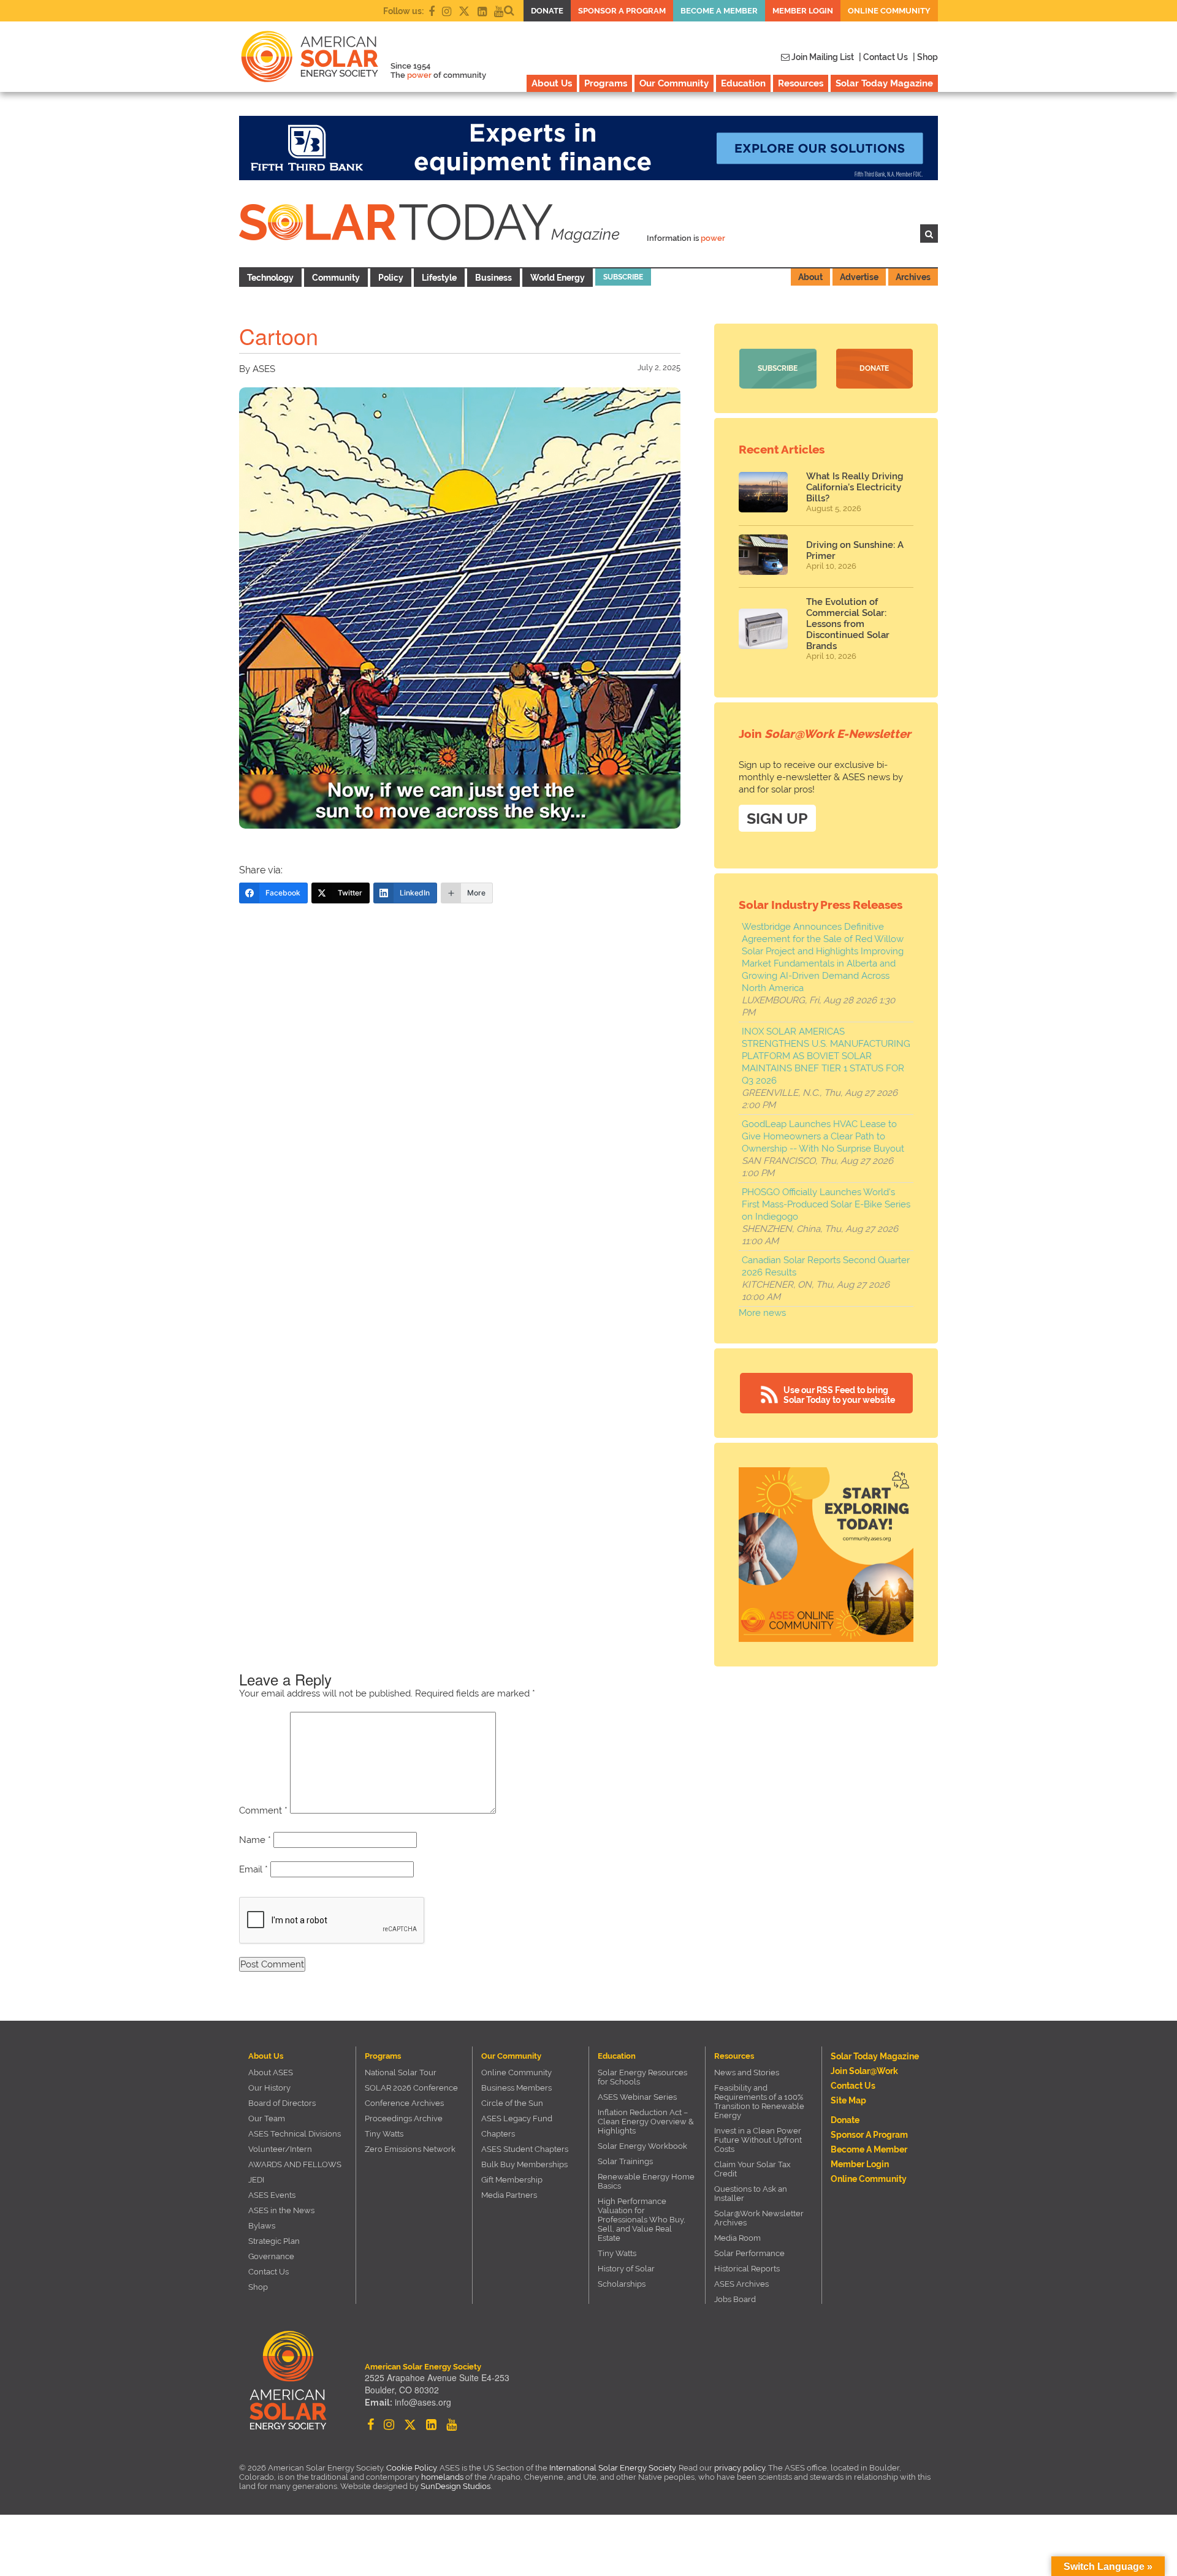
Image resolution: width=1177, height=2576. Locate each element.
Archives (913, 277)
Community (336, 278)
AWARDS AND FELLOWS (295, 2164)
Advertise (859, 277)
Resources (801, 83)
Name (255, 1840)
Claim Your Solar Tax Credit (752, 2169)
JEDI (256, 2180)
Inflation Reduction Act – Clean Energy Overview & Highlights (646, 2122)
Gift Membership (512, 2180)
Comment (263, 1810)
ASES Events (272, 2195)
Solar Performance (749, 2253)
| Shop (925, 57)
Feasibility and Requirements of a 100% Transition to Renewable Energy (759, 2102)
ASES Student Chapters (525, 2149)
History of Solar (626, 2269)
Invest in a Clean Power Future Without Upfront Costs (758, 2140)
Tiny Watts (384, 2134)
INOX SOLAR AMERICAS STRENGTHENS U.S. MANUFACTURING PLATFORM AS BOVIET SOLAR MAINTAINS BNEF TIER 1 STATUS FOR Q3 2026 (826, 1056)
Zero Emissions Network (410, 2149)
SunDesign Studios (455, 2486)
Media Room (737, 2238)
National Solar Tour (401, 2073)
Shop (258, 2287)
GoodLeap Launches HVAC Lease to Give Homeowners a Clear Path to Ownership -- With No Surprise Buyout (823, 1136)
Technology (270, 278)
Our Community (674, 83)
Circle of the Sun (512, 2103)
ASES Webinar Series (637, 2097)
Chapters (498, 2134)
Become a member (719, 11)
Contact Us (269, 2272)
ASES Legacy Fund (517, 2118)
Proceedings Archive (404, 2118)
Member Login (803, 11)
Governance (271, 2256)
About (810, 277)
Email (253, 1869)
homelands (442, 2477)
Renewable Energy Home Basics (646, 2181)
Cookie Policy (411, 2468)
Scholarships (622, 2284)
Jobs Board (735, 2299)
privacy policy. (741, 2468)
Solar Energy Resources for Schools (642, 2077)
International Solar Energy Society (612, 2468)
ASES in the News (281, 2210)
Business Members (516, 2088)
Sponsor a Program (622, 11)
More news (762, 1313)
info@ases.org (423, 2402)
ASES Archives (741, 2284)
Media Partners (509, 2195)
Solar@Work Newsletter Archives (759, 2218)
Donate (547, 11)
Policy (391, 278)
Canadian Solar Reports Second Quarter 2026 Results (826, 1266)
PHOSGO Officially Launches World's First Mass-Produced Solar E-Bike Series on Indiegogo (826, 1204)
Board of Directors (282, 2103)
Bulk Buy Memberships (524, 2164)
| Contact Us (883, 57)
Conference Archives (404, 2103)
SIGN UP (777, 818)
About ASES (271, 2073)
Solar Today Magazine (884, 83)
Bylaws (262, 2226)
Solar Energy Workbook (642, 2146)
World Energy (558, 278)
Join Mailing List (822, 57)
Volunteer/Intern (280, 2149)
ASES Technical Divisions (295, 2134)
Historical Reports (747, 2269)
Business (493, 278)
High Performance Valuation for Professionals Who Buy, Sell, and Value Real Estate (642, 2220)
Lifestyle (439, 278)
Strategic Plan (274, 2241)
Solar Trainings (625, 2161)
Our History (269, 2088)
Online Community (889, 11)
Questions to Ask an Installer (751, 2194)
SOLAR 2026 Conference (411, 2088)
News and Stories (747, 2073)
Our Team (267, 2118)
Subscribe (623, 277)
